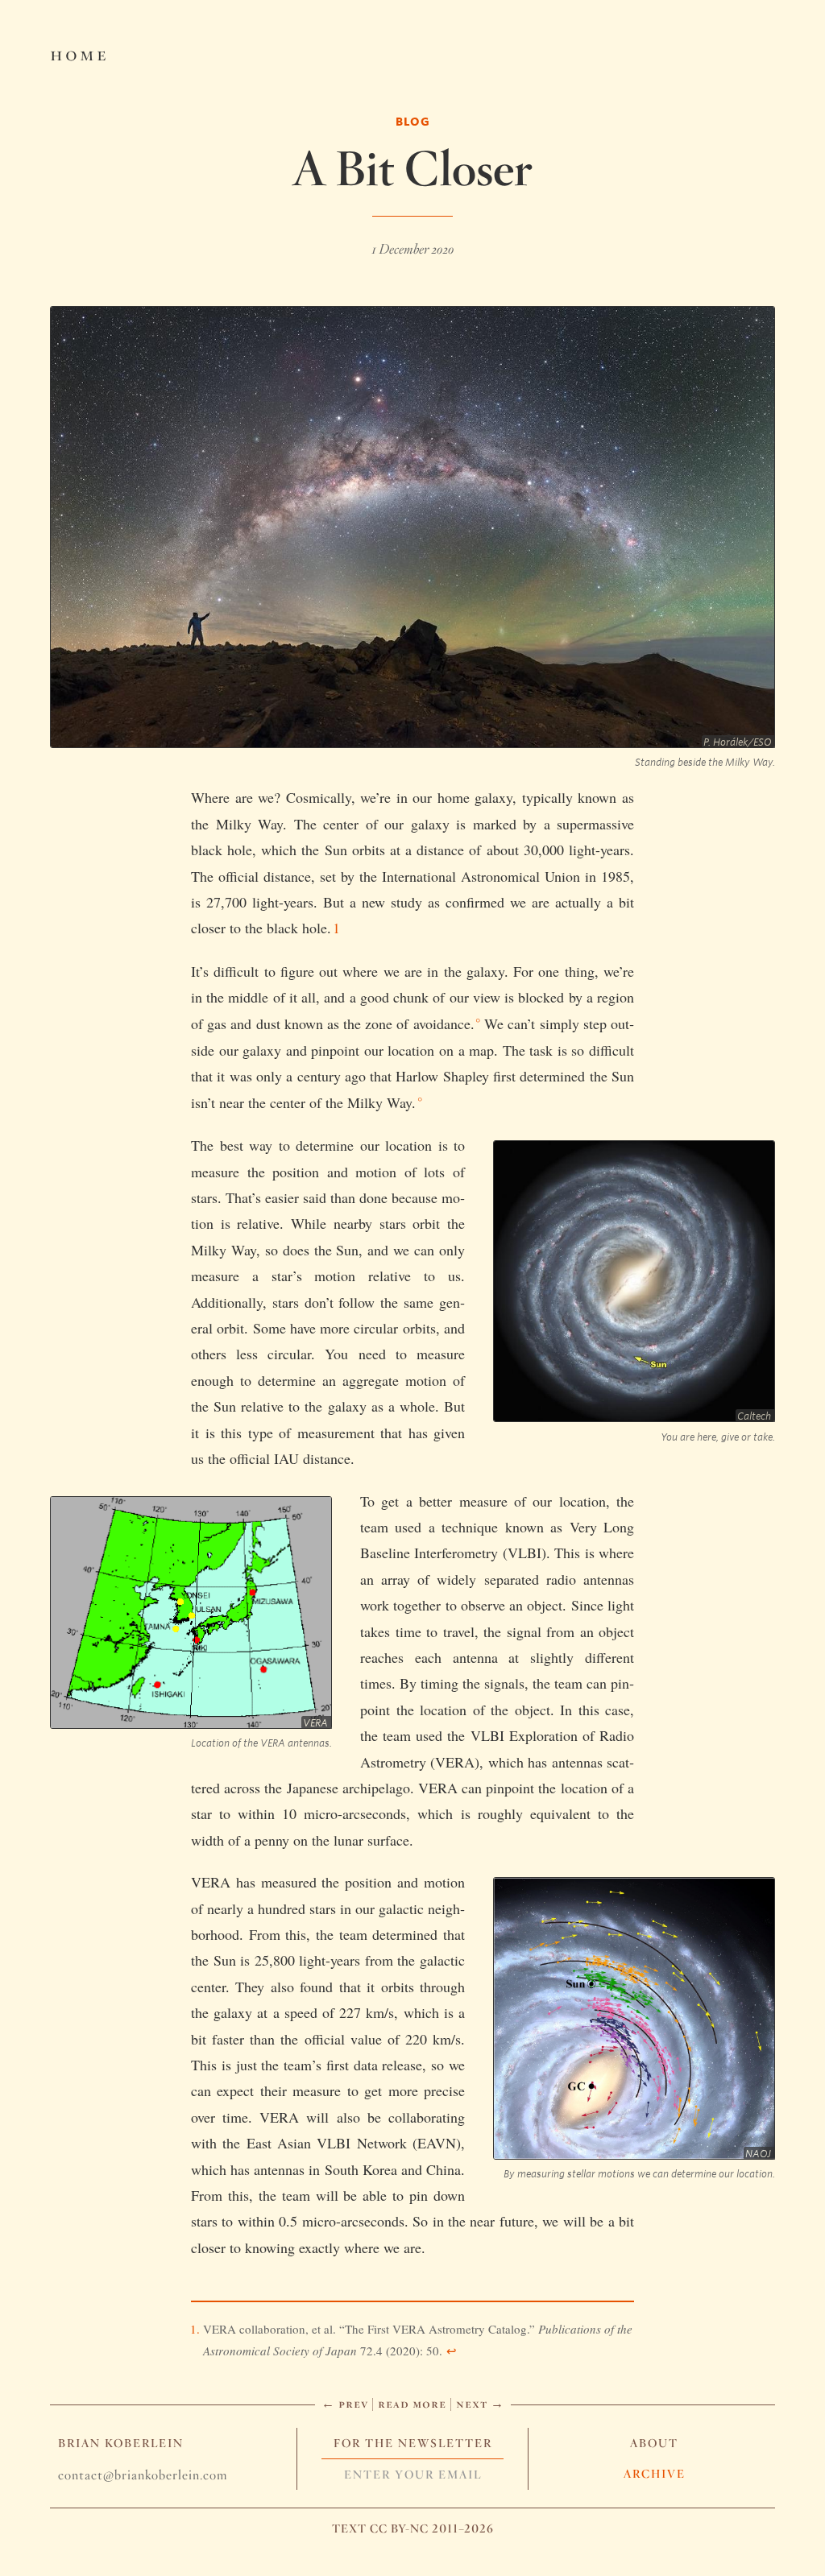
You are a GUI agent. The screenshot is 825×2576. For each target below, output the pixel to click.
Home (79, 53)
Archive (655, 2474)
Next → (480, 2403)
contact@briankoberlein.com (143, 2475)
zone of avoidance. (419, 1023)
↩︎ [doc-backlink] (452, 2351)
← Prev (345, 2403)
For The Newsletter (413, 2443)
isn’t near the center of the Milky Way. (303, 1102)
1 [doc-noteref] (336, 928)
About (654, 2443)
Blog (413, 121)
